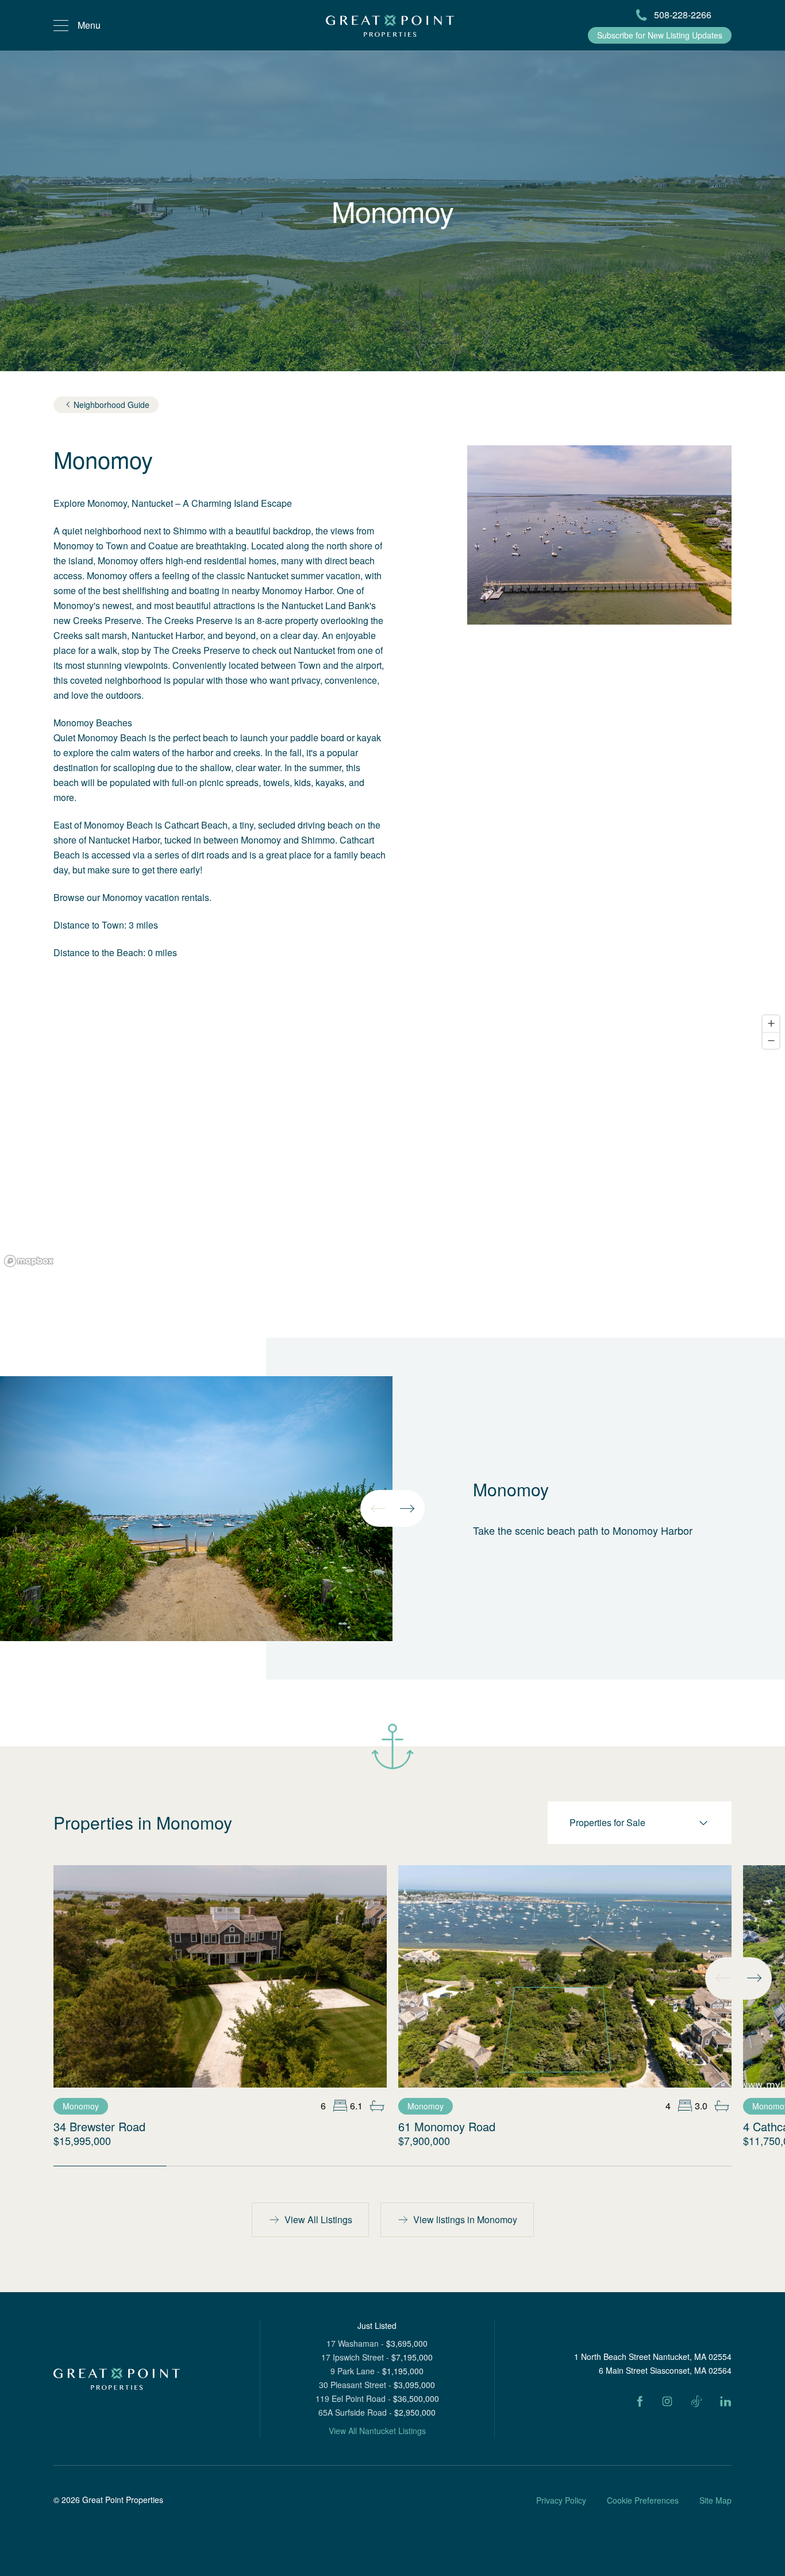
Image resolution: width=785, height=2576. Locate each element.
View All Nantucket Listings (377, 2431)
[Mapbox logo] (29, 1261)
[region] (392, 1140)
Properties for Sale (607, 1822)
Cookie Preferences (643, 2500)
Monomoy (81, 2106)
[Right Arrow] (407, 1508)
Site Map (715, 2500)
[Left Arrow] (378, 1508)
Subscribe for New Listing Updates (660, 35)
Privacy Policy (561, 2500)
